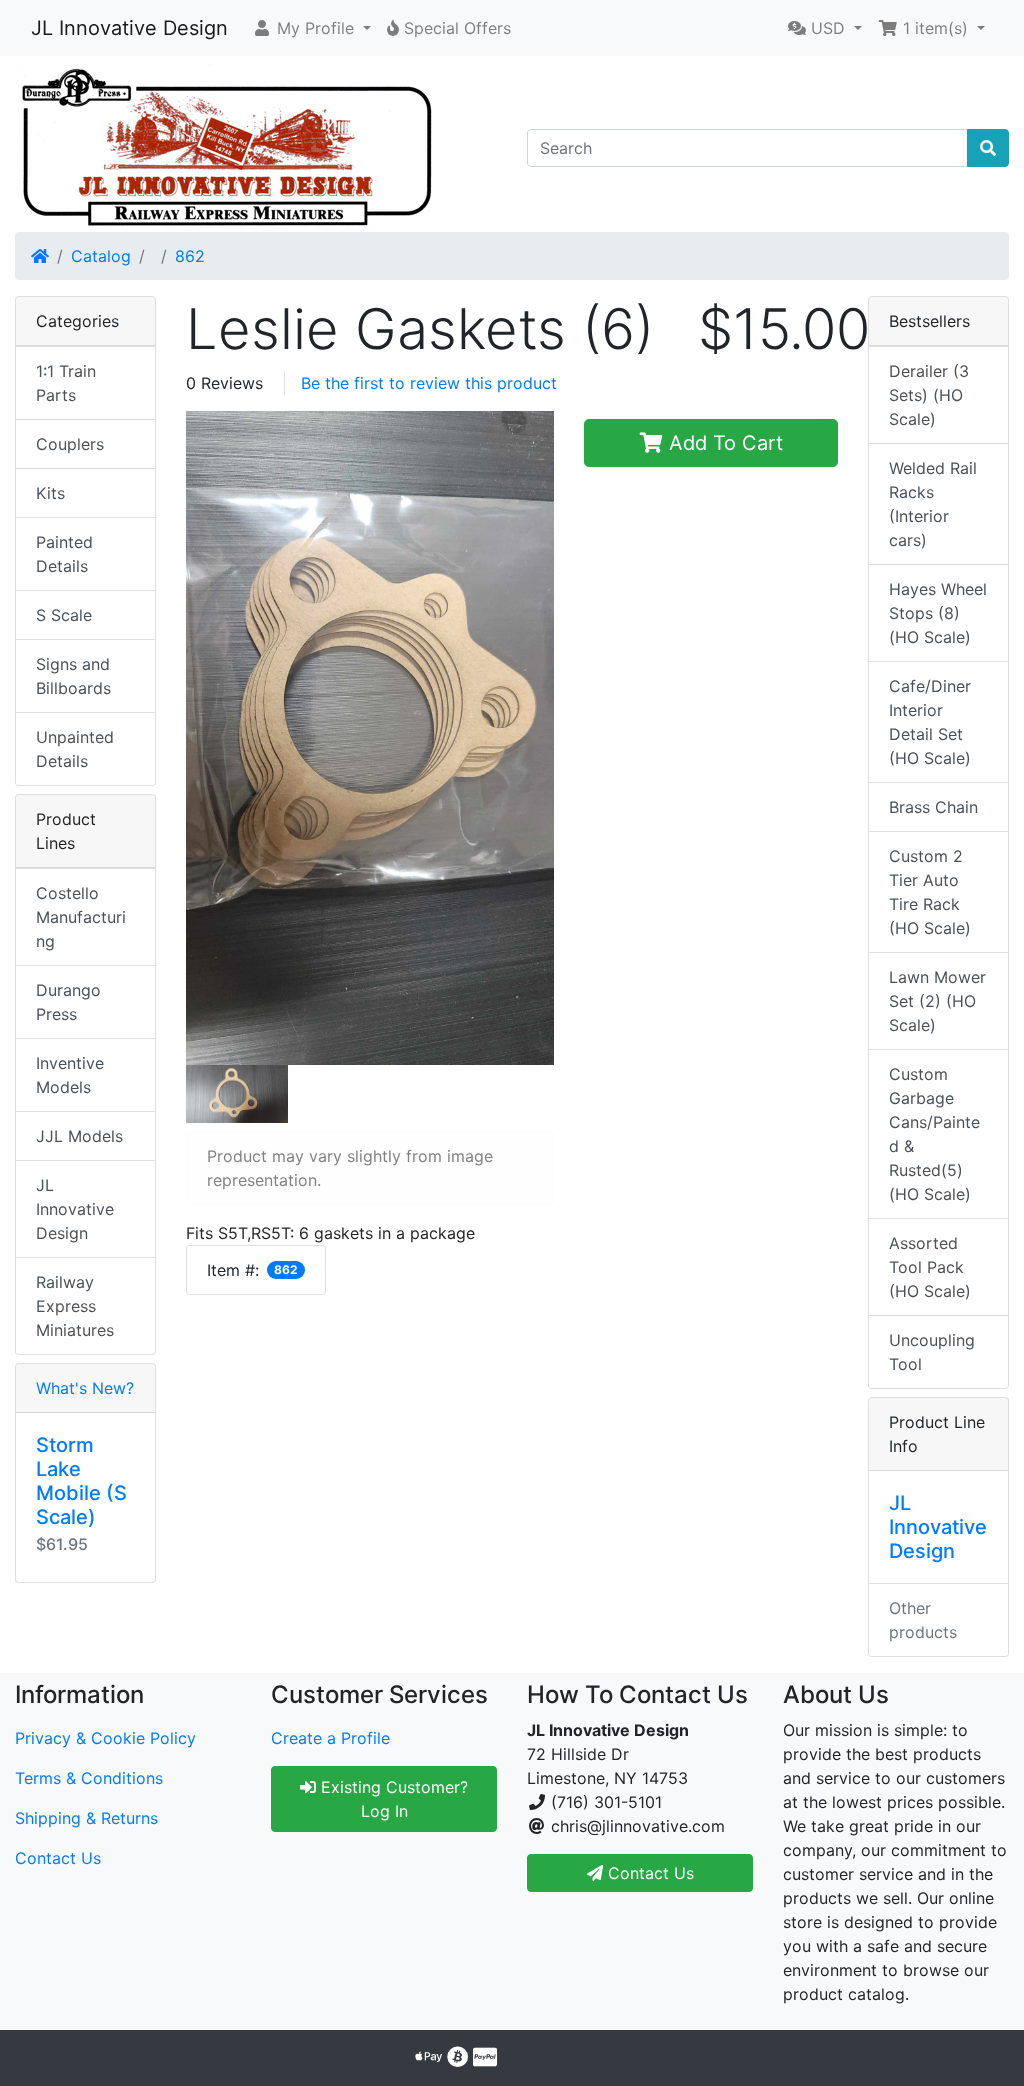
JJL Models (79, 1136)
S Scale (64, 615)
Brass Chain (933, 807)
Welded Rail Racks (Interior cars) (933, 504)
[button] (311, 28)
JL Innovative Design (129, 28)
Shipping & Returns (86, 1818)
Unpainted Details (75, 749)
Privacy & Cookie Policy (105, 1738)
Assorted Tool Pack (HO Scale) (930, 1267)
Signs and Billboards (73, 676)
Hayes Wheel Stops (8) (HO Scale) (938, 613)
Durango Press (68, 1002)
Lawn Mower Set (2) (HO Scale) (937, 1001)
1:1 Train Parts (66, 383)
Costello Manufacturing (81, 917)
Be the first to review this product (429, 383)
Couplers (70, 444)
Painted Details (64, 554)
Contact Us (58, 1858)
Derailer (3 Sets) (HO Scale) (929, 395)
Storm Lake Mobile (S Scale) (81, 1481)
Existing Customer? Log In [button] (392, 1799)
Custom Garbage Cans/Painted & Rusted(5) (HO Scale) (934, 1134)
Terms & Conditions (89, 1778)
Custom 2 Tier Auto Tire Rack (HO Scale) (930, 892)
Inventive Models (70, 1075)
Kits (50, 493)
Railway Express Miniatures (75, 1306)
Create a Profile (330, 1738)
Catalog (101, 256)
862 (190, 256)
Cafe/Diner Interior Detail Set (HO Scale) (930, 722)
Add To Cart (723, 443)
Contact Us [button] (648, 1873)
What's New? (85, 1388)
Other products (923, 1620)
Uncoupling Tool (932, 1352)
